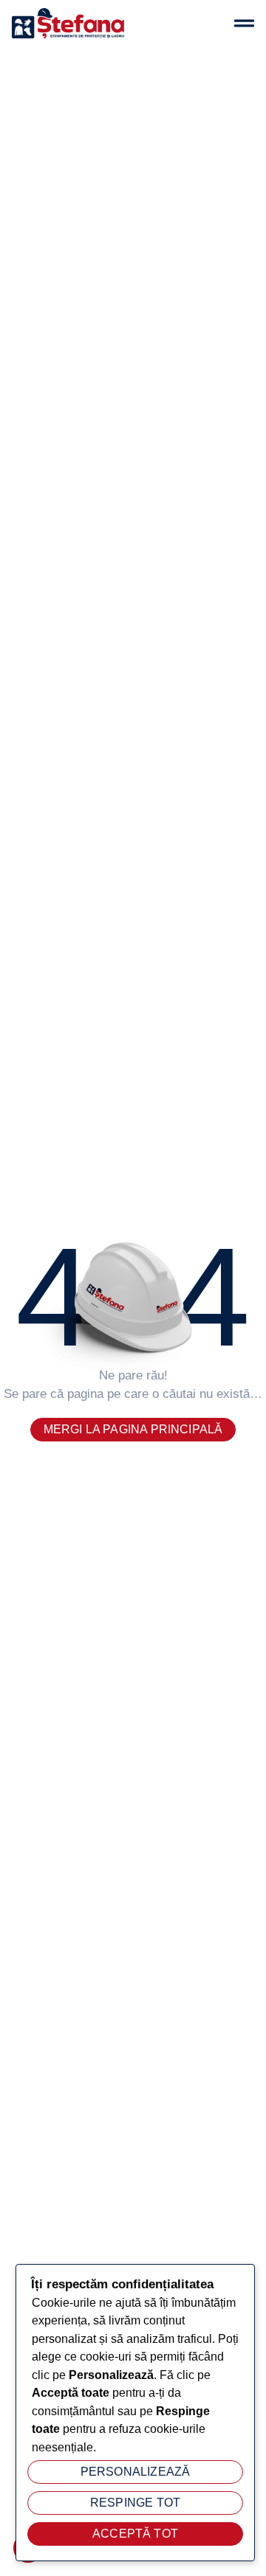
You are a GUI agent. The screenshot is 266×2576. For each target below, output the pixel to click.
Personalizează (136, 2472)
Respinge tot (135, 2503)
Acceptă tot (135, 2534)
